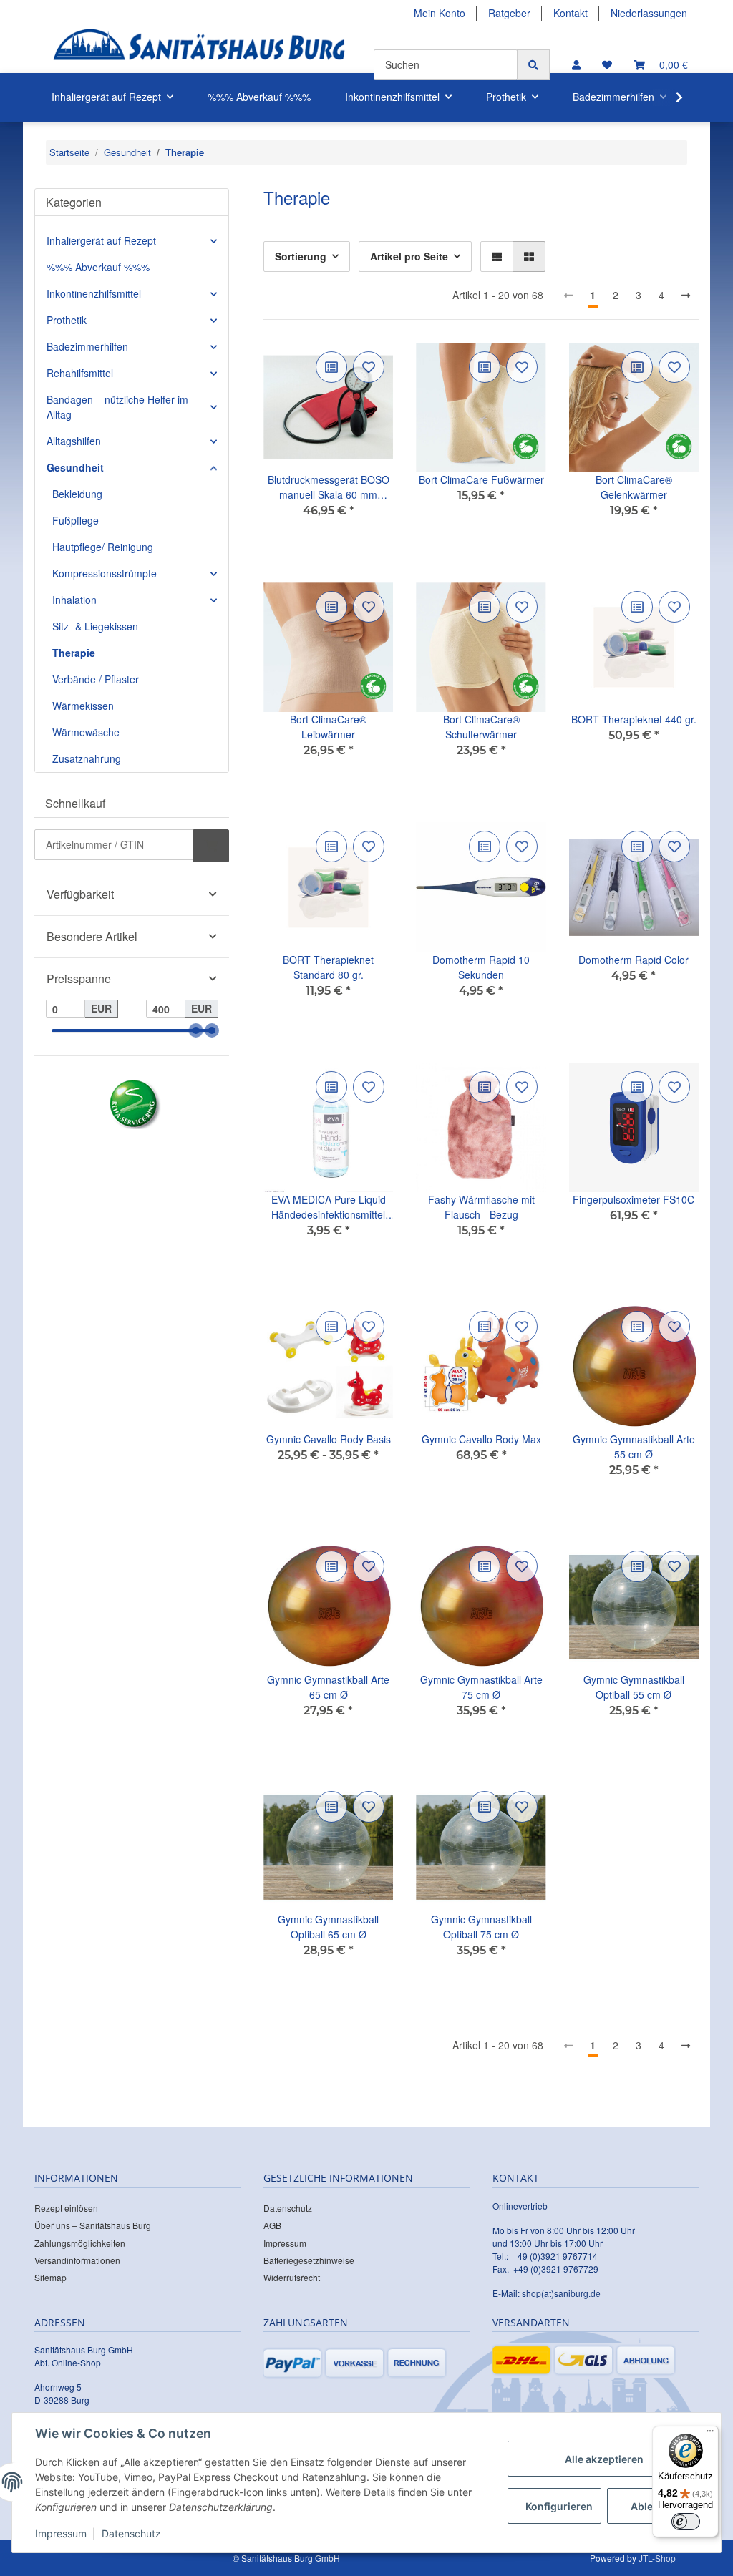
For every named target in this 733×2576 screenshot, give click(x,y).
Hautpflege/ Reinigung (103, 547)
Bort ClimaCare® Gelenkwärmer (634, 487)
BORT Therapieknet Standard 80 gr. (328, 967)
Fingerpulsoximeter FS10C (634, 1199)
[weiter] (686, 296)
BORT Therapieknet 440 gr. (634, 719)
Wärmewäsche (86, 732)
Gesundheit (75, 467)
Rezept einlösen (66, 2208)
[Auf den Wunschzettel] (369, 367)
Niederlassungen (649, 13)
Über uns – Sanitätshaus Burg (93, 2225)
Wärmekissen (83, 706)
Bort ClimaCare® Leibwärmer (328, 727)
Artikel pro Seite (409, 256)
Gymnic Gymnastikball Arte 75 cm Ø (481, 1687)
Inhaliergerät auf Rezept (101, 240)
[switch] (686, 2522)
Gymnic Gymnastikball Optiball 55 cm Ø (634, 1687)
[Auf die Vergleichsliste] (331, 367)
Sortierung (301, 256)
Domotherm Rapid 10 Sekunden (481, 967)
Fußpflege (76, 520)
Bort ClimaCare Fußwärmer (481, 479)
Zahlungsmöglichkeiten (80, 2243)
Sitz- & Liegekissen (95, 626)
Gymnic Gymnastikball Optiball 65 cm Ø (328, 1927)
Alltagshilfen (74, 441)
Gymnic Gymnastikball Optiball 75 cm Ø (481, 1927)
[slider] (196, 1031)
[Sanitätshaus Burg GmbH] (199, 50)
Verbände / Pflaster (96, 679)
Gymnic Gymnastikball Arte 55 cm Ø (634, 1446)
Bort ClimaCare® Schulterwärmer (481, 727)
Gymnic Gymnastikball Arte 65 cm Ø (328, 1687)
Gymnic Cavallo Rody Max (481, 1439)
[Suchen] (533, 65)
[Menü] (710, 2434)
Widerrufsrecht (292, 2277)
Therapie (74, 653)
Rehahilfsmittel (80, 373)
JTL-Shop (657, 2558)
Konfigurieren (559, 2506)
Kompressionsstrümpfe (105, 573)
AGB (272, 2225)
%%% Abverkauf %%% (98, 267)
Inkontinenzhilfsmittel (94, 293)
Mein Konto (440, 13)
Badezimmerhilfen (87, 346)
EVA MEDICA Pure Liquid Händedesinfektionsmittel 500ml (329, 1207)
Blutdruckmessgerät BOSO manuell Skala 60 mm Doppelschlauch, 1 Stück (329, 487)
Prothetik (67, 320)
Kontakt (571, 13)
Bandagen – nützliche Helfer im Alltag (117, 407)
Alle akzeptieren (604, 2459)
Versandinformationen (77, 2260)
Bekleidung (77, 494)
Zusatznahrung (87, 758)
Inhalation (74, 600)
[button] (576, 65)
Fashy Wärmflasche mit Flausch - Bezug (481, 1207)
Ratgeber (509, 13)
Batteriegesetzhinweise (309, 2260)
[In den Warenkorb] (211, 846)
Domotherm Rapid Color (634, 960)
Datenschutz (288, 2208)
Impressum (285, 2243)
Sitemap (50, 2277)
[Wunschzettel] (607, 65)
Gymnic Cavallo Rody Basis (329, 1439)
